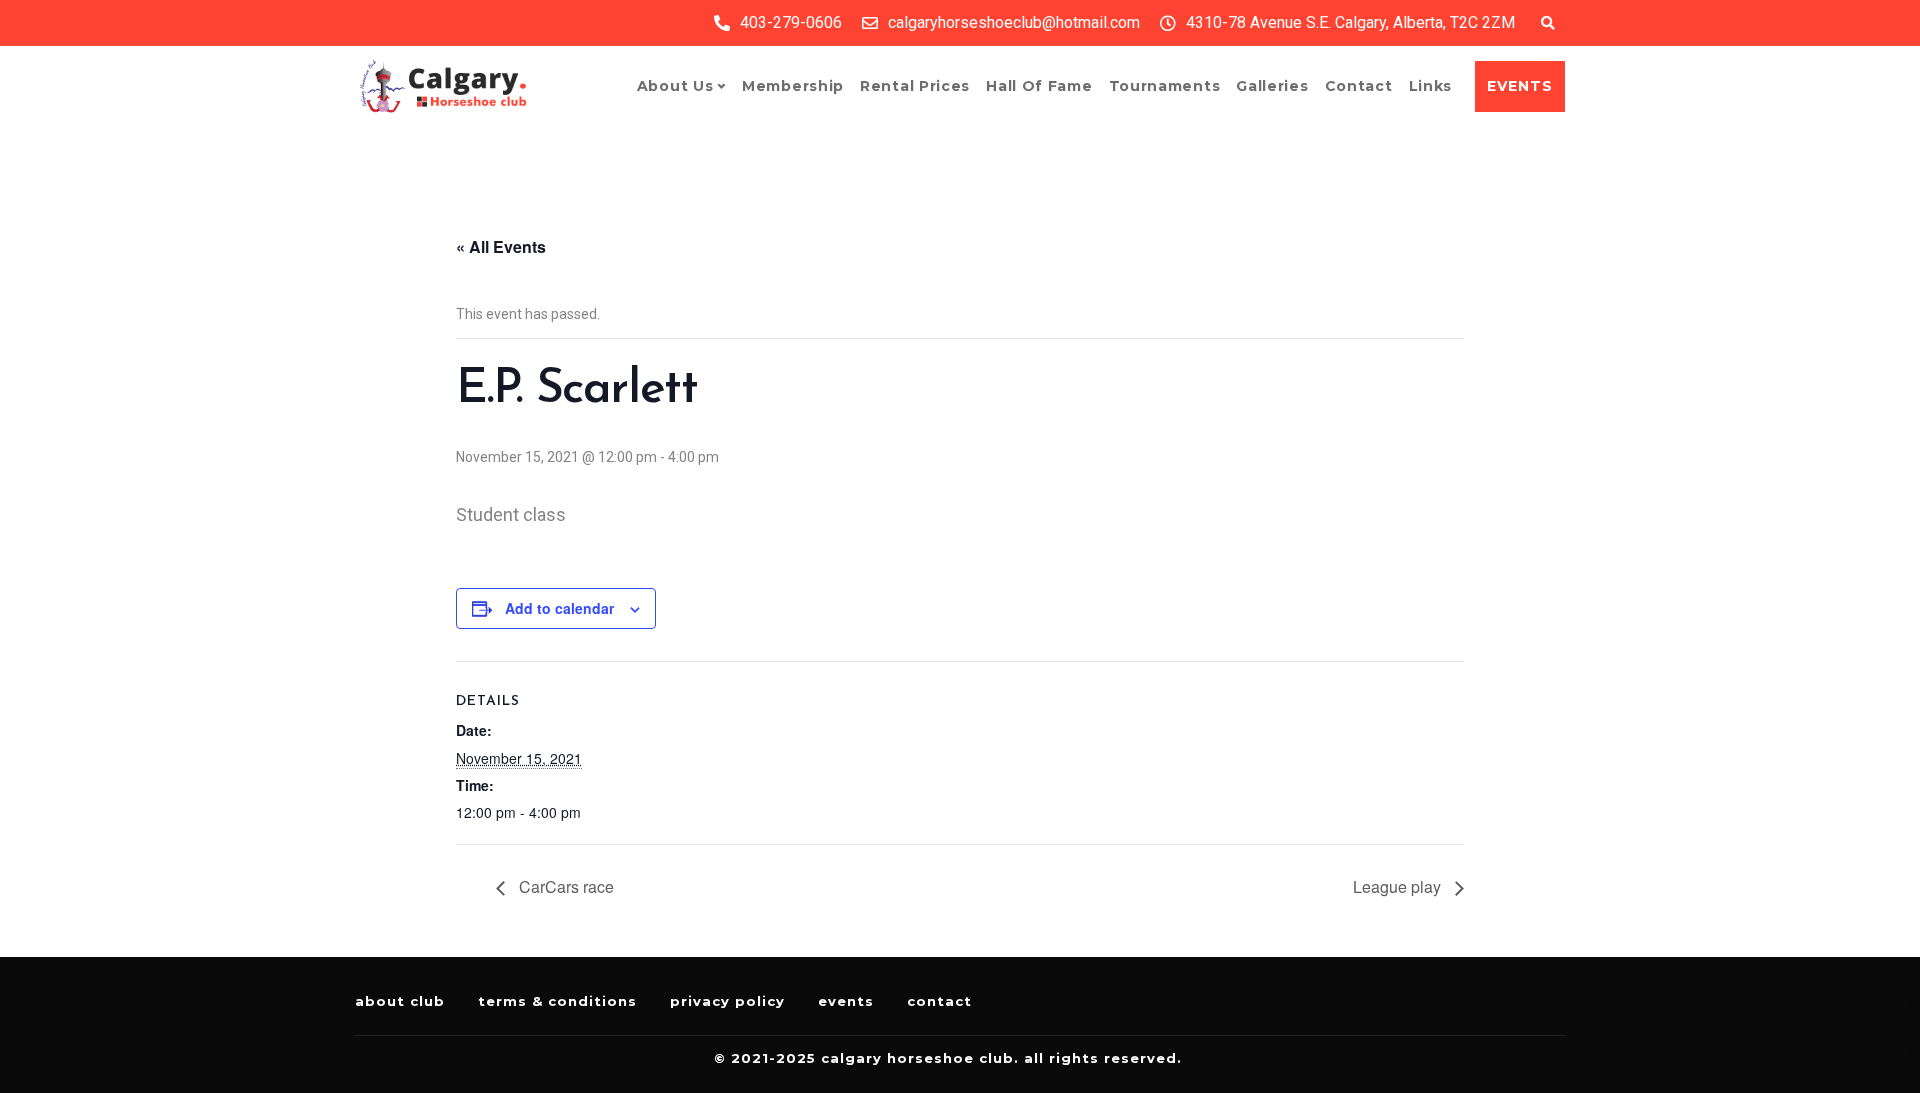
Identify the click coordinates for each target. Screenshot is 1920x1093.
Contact (1359, 86)
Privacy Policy (727, 1001)
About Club (400, 1001)
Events (846, 1001)
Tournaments (1165, 86)
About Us (675, 86)
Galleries (1272, 86)
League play (1399, 886)
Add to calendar (559, 608)
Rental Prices (915, 86)
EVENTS (1520, 86)
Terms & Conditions (557, 1001)
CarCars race (564, 886)
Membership (793, 86)
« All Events (501, 246)
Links (1431, 86)
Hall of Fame (1039, 86)
